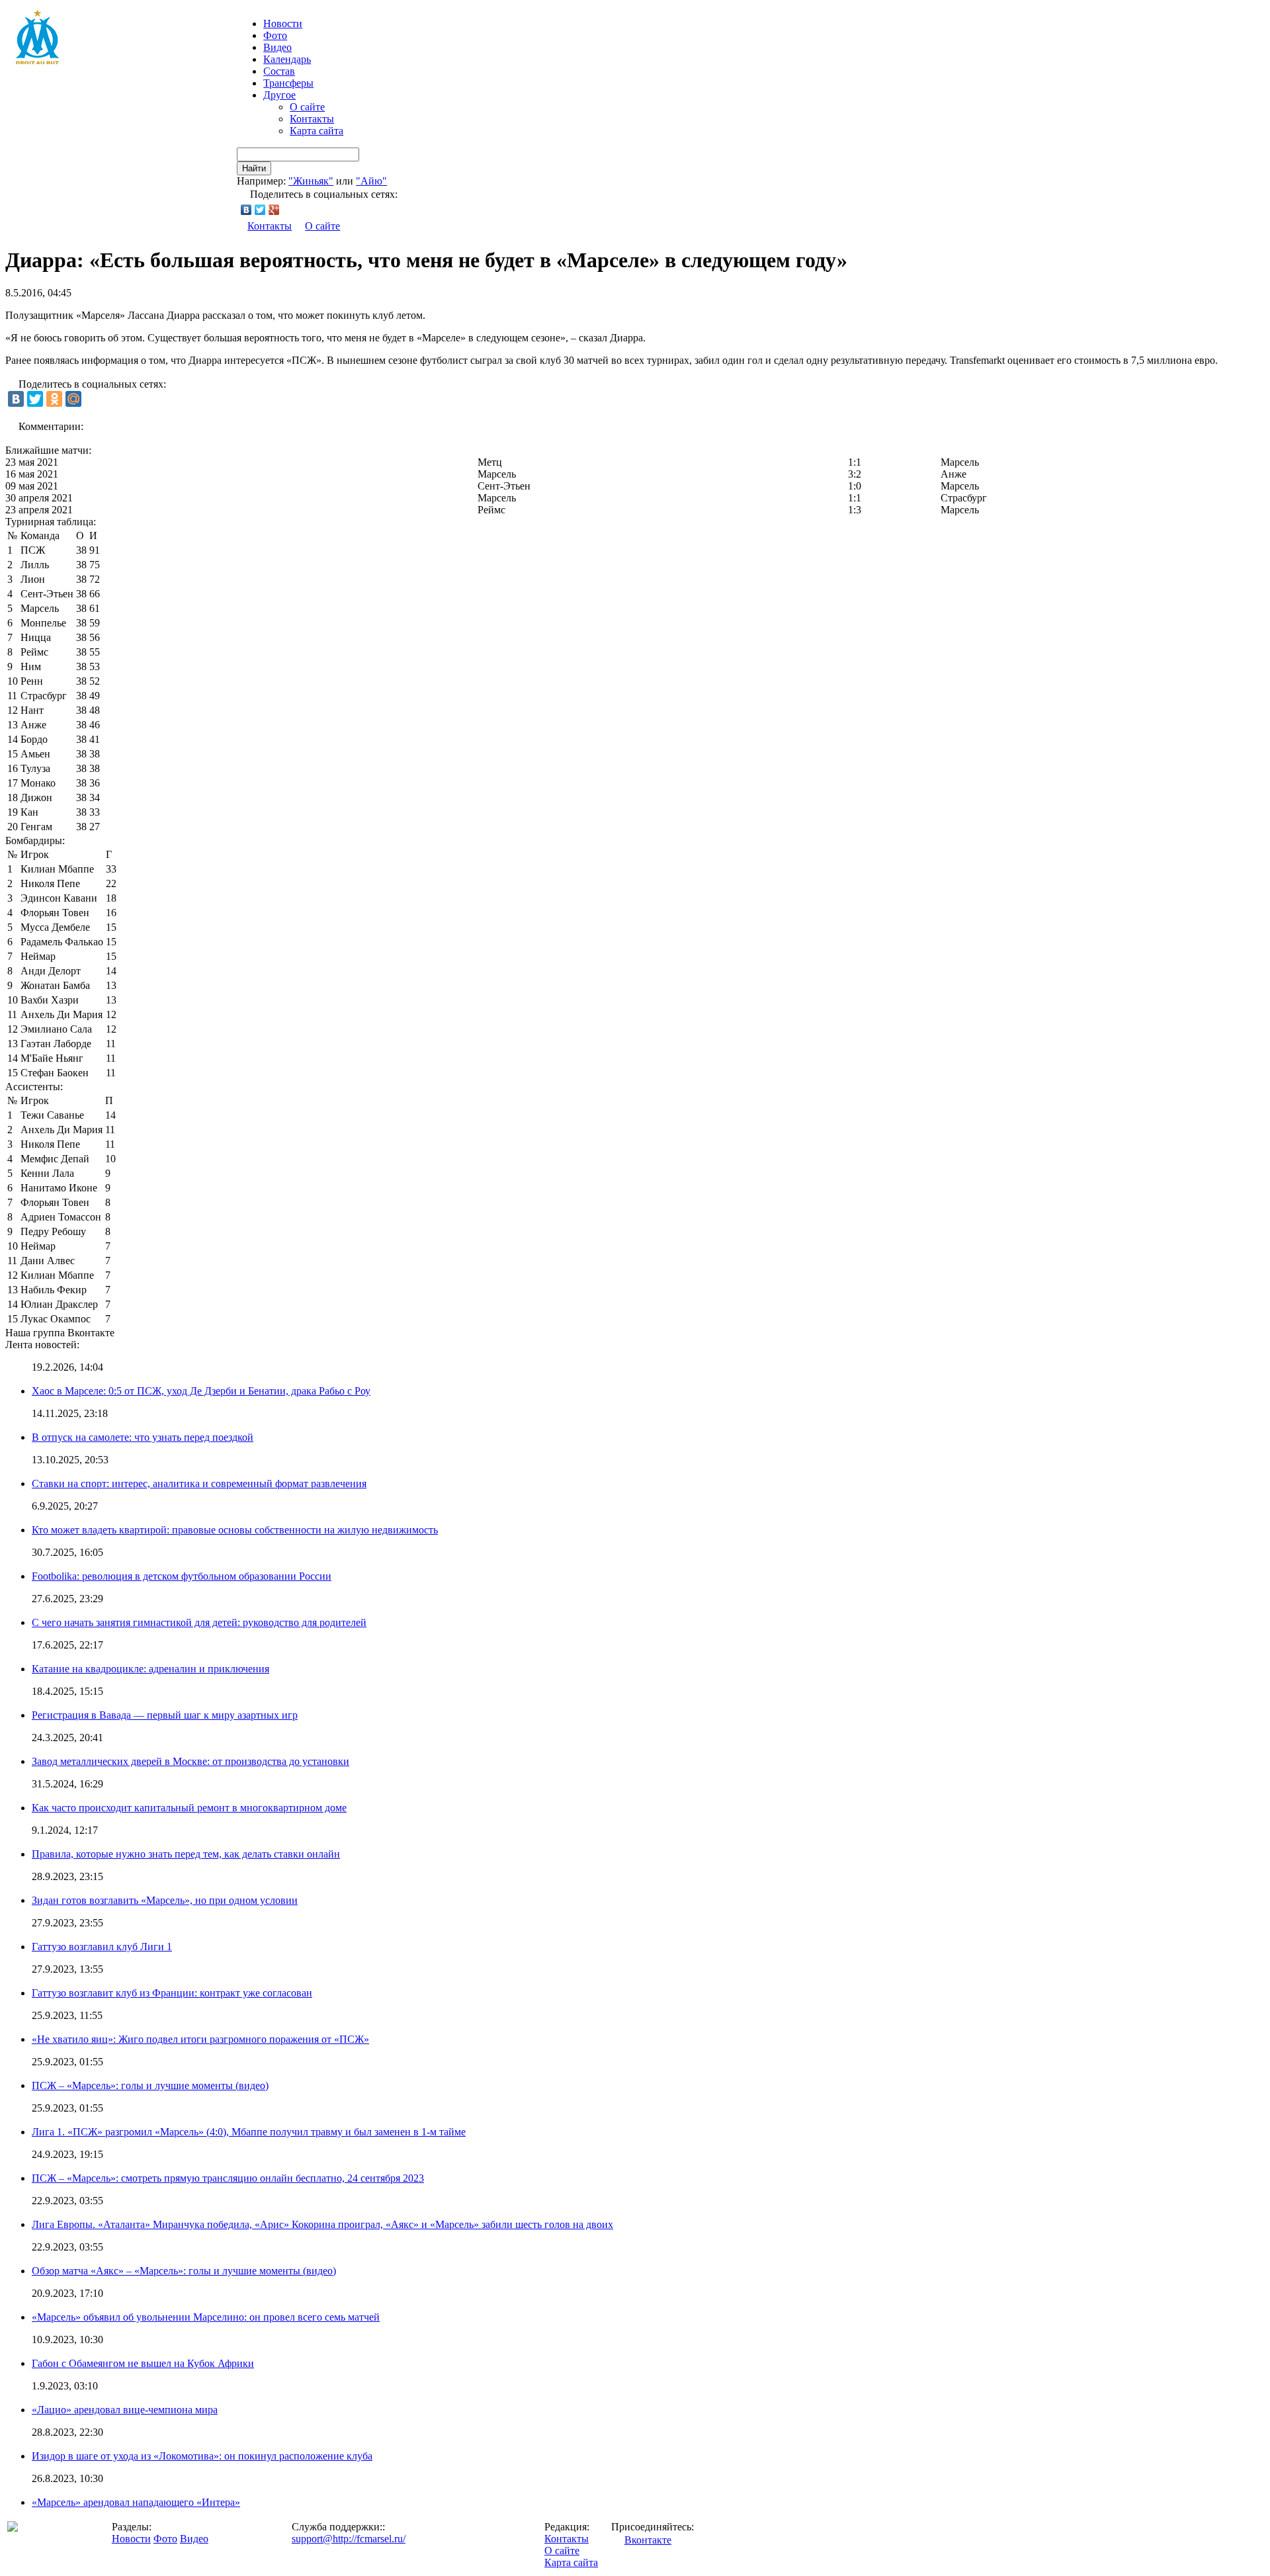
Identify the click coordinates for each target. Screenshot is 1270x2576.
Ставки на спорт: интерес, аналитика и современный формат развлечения (199, 1483)
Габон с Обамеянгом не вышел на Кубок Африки (143, 2363)
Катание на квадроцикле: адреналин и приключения (150, 1669)
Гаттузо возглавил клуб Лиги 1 (102, 1947)
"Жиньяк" (311, 181)
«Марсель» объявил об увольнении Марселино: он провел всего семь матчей (206, 2317)
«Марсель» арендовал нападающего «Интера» (136, 2502)
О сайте (307, 107)
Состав (279, 71)
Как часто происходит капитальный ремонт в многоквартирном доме (189, 1808)
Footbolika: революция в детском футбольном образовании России (182, 1576)
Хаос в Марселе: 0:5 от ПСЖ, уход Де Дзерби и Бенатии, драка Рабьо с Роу (201, 1391)
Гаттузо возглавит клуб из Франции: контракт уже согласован (172, 1993)
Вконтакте (648, 2540)
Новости (131, 2539)
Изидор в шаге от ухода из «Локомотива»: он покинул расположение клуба (202, 2456)
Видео (277, 47)
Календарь (287, 59)
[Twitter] (260, 210)
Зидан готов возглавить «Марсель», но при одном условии (165, 1900)
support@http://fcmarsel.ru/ (349, 2539)
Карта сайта (317, 131)
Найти (254, 168)
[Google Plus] (274, 210)
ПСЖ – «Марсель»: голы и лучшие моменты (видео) (150, 2085)
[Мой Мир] (73, 399)
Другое (279, 95)
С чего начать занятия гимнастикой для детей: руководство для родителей (199, 1622)
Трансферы (288, 83)
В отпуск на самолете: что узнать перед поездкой (143, 1437)
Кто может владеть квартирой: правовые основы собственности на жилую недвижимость (235, 1530)
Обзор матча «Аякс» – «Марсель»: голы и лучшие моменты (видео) (184, 2271)
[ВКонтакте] (246, 210)
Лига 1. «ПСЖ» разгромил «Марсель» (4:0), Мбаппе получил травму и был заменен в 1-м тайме (249, 2132)
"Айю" (371, 181)
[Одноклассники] (54, 399)
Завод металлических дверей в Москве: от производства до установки (190, 1761)
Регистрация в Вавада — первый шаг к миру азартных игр (165, 1715)
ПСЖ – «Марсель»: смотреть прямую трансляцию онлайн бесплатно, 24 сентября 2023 (228, 2178)
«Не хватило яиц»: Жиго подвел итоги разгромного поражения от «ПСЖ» (200, 2039)
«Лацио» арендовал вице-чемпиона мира (125, 2410)
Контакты (312, 119)
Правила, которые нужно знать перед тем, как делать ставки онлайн (186, 1854)
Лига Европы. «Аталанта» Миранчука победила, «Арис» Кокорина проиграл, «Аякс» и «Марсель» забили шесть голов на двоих (322, 2224)
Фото (275, 35)
